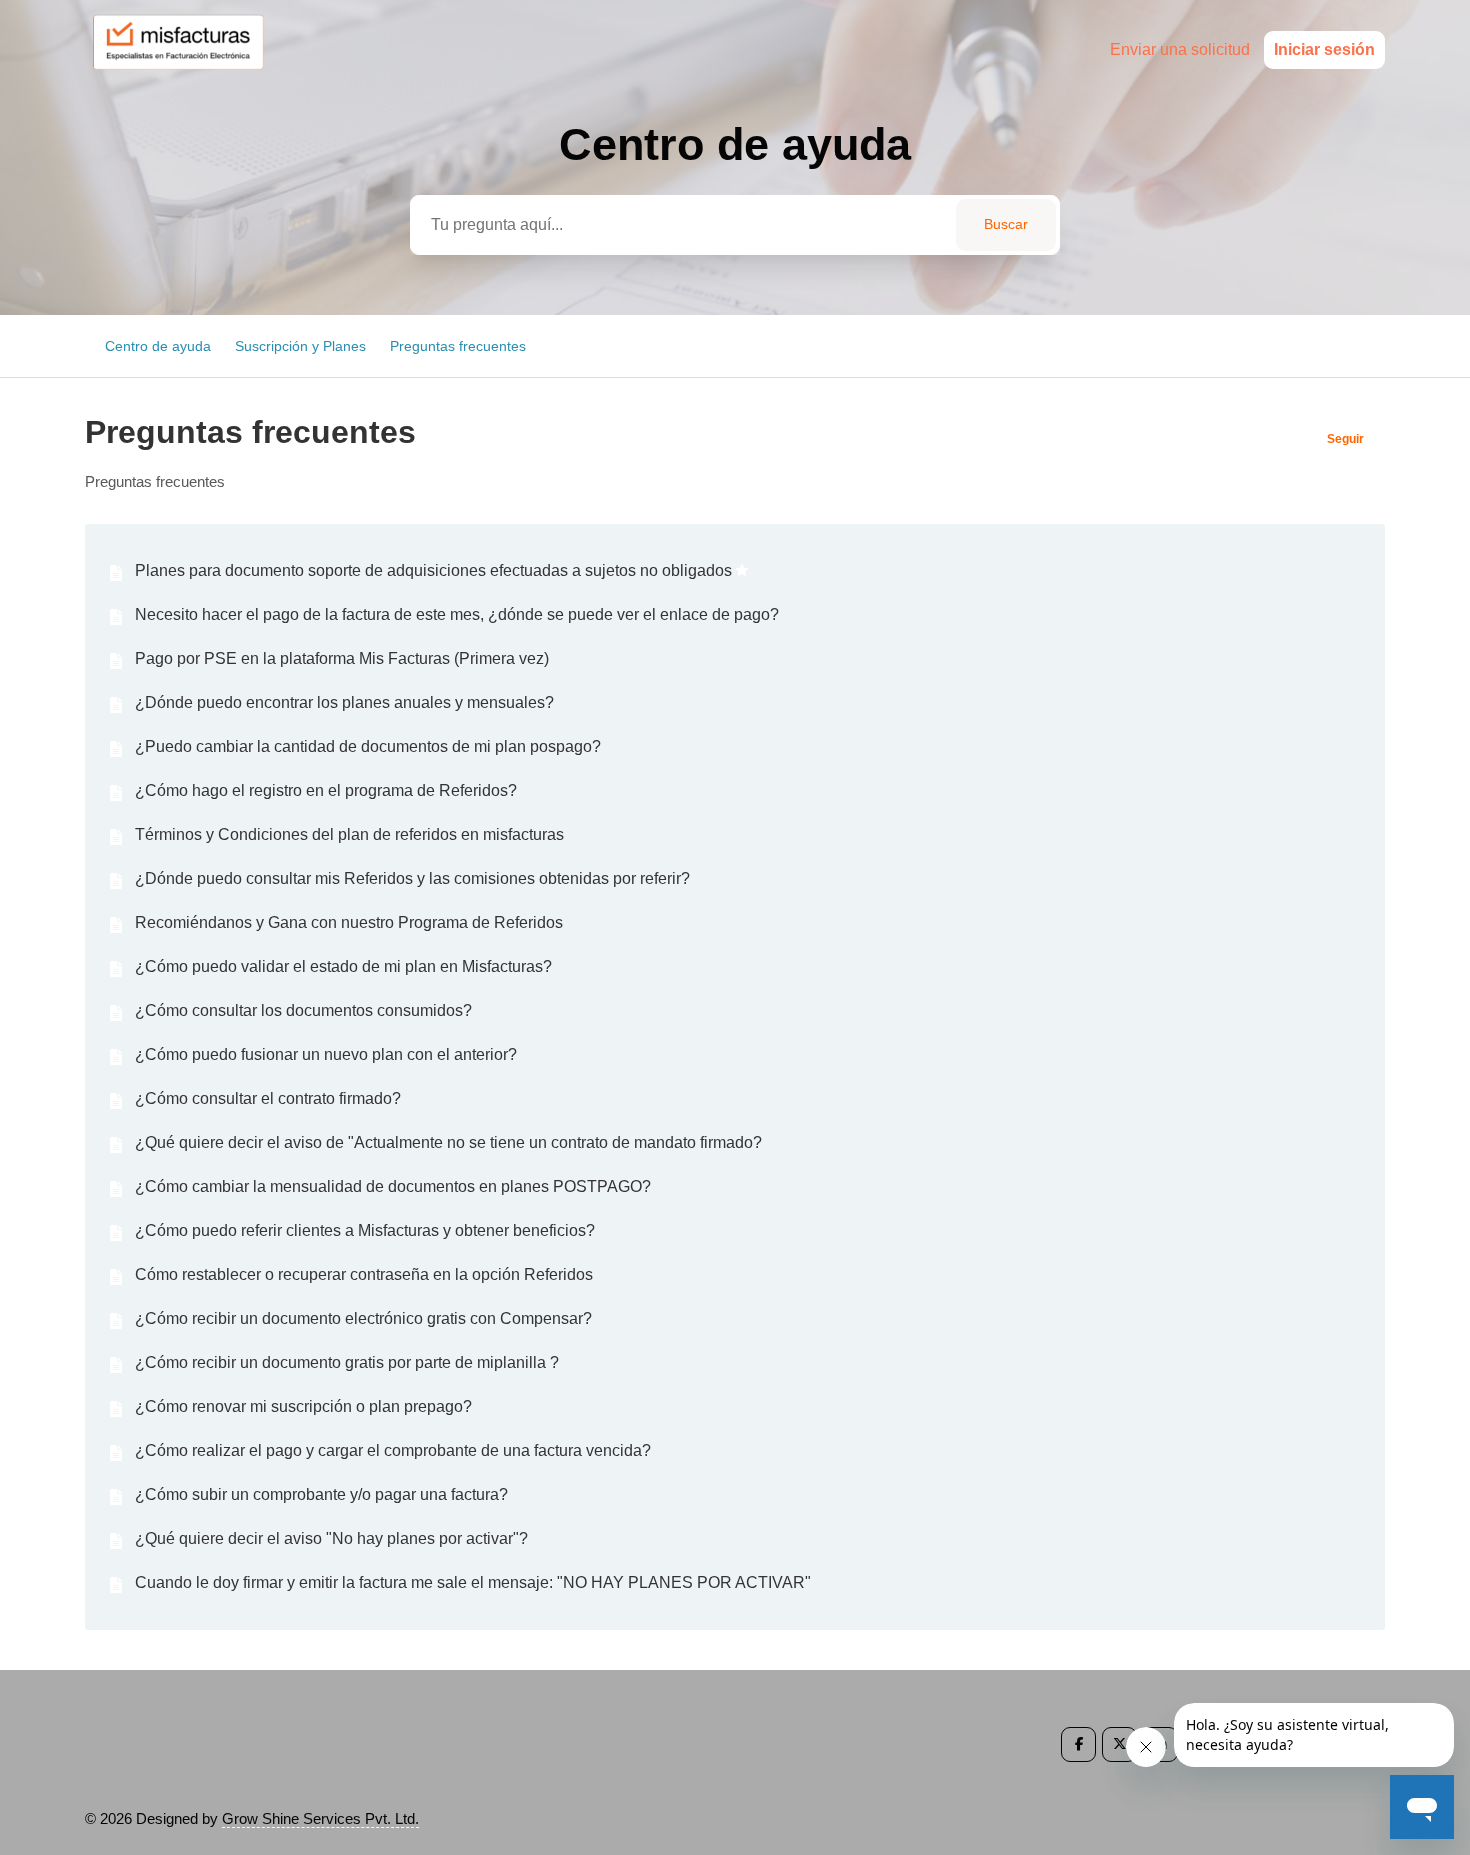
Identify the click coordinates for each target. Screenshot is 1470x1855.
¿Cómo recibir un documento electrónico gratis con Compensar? (363, 1318)
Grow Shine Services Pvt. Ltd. (320, 1818)
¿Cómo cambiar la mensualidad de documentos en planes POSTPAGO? (393, 1186)
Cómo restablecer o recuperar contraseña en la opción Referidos (364, 1274)
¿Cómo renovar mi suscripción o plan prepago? (303, 1406)
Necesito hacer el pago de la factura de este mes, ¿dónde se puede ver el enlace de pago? (457, 614)
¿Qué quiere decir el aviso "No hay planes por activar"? (331, 1538)
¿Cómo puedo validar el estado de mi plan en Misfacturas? (343, 966)
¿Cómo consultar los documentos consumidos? (303, 1010)
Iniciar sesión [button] (1324, 49)
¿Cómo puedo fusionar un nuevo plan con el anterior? (326, 1054)
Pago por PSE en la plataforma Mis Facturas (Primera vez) (342, 658)
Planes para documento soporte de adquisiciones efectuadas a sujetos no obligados (433, 570)
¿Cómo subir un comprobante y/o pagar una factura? (321, 1494)
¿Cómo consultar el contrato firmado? (268, 1098)
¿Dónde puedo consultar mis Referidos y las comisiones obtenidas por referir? (412, 878)
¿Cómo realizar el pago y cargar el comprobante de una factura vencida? (393, 1450)
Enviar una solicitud (1180, 49)
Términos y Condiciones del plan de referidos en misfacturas (349, 834)
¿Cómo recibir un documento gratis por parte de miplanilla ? (347, 1362)
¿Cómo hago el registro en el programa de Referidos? (326, 790)
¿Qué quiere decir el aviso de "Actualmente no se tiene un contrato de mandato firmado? (448, 1142)
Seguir (1345, 439)
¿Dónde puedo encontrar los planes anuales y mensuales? (344, 702)
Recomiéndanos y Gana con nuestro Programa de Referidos (349, 922)
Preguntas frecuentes (458, 346)
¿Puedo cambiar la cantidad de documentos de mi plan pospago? (368, 746)
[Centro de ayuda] (187, 76)
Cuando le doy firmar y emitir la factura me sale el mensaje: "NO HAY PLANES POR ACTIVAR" (473, 1582)
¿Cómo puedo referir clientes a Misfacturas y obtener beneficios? (365, 1230)
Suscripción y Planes (300, 346)
